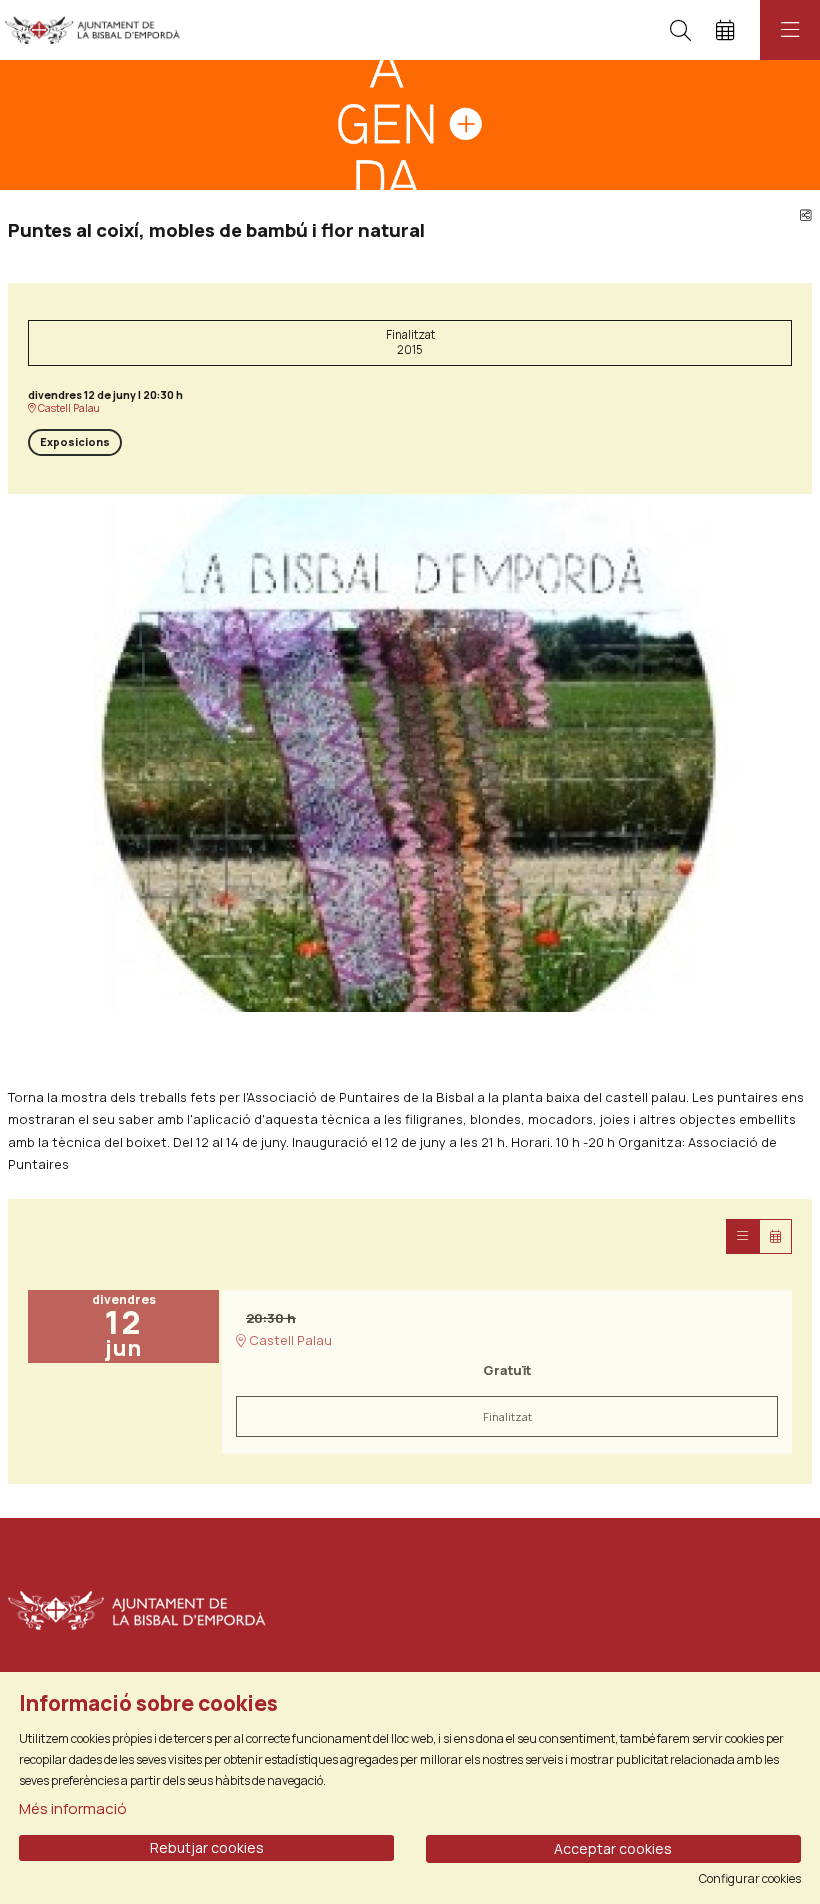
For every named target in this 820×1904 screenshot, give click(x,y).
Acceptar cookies (613, 1848)
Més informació (73, 1808)
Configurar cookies (750, 1879)
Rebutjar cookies (207, 1847)
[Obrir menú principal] (790, 30)
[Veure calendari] (775, 1236)
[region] (410, 753)
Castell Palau (68, 408)
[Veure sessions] (742, 1236)
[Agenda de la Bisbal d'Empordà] (87, 30)
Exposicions (75, 442)
